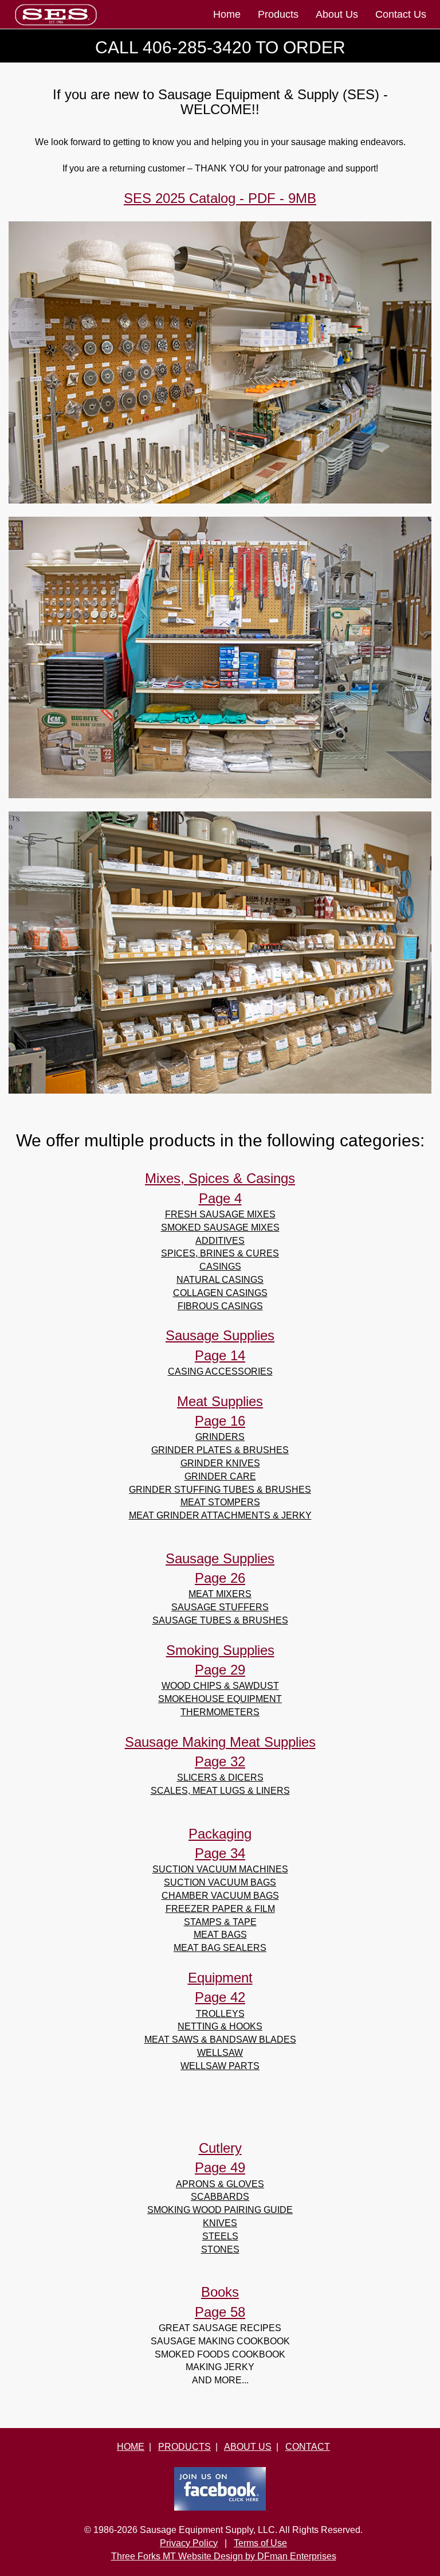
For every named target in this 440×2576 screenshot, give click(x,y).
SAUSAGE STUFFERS (220, 1607)
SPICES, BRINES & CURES (220, 1253)
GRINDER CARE (220, 1476)
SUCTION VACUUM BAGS (220, 1882)
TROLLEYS (220, 2014)
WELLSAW (220, 2053)
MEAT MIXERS (220, 1594)
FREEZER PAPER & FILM (220, 1909)
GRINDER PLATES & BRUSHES (220, 1450)
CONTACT (308, 2447)
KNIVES (220, 2223)
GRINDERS (220, 1437)
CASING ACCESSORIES (220, 1371)
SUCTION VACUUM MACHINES (220, 1869)
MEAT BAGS (220, 1935)
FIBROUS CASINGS (220, 1306)
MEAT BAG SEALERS (220, 1948)
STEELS (220, 2236)
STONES (220, 2249)
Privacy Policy (189, 2543)
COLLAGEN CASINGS (220, 1293)
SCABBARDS (220, 2197)
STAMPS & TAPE (220, 1922)
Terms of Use (260, 2543)
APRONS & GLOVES (220, 2184)
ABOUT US (248, 2447)
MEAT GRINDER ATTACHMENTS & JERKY (220, 1515)
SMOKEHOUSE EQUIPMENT (220, 1699)
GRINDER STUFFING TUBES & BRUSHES (220, 1490)
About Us (337, 14)
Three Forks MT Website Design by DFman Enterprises (224, 2556)
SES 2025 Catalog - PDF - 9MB (220, 198)
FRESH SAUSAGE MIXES (220, 1214)
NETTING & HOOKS (220, 2026)
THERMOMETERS (220, 1712)
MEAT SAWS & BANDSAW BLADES (220, 2040)
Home (227, 14)
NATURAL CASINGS (220, 1280)
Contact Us (401, 14)
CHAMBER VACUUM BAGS (220, 1896)
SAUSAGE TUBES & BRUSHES (220, 1620)
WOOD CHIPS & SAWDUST (220, 1686)
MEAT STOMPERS (220, 1502)
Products (278, 14)
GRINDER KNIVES (220, 1463)
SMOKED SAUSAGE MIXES (220, 1227)
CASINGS (220, 1266)
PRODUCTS (184, 2447)
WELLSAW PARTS (220, 2066)
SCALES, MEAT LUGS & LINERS (220, 1791)
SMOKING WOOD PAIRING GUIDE (220, 2210)
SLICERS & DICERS (220, 1777)
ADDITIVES (220, 1241)
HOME (131, 2447)
